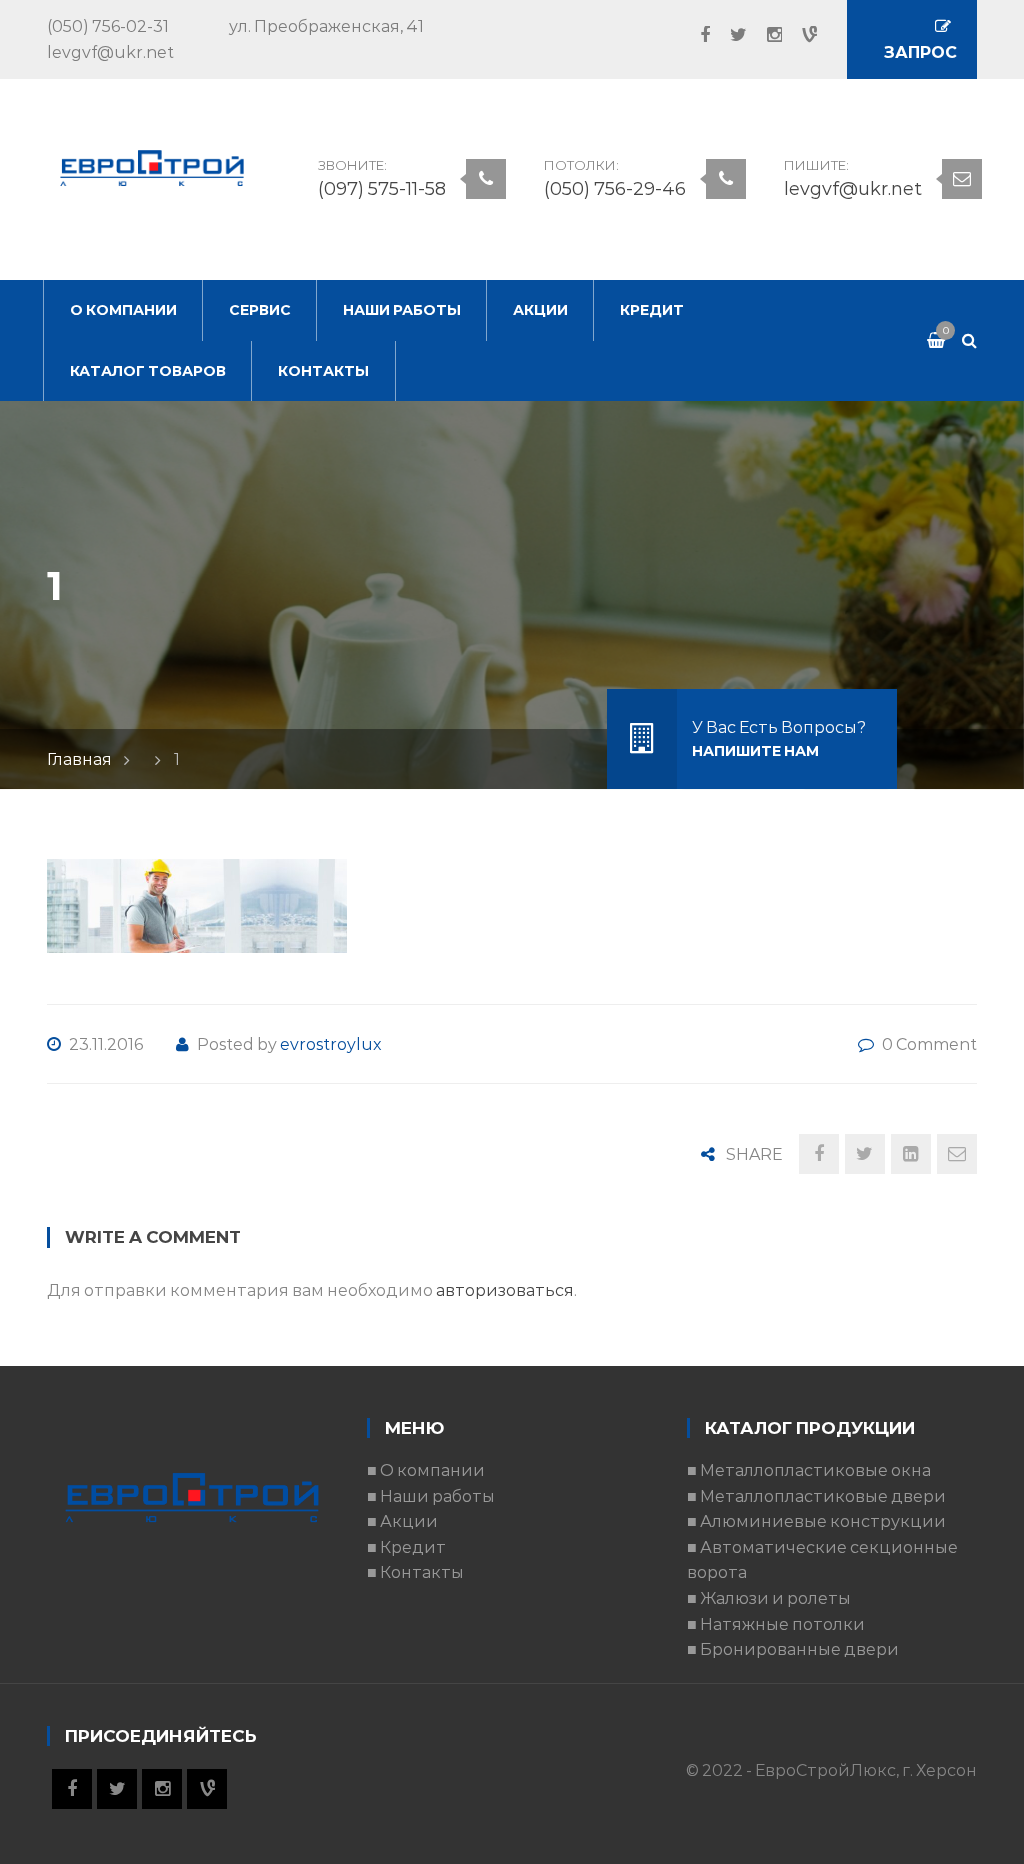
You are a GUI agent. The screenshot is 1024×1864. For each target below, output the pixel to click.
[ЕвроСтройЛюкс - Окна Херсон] (152, 166)
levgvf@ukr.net (853, 189)
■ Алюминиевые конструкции (816, 1521)
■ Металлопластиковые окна (809, 1470)
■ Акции (402, 1521)
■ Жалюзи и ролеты (769, 1598)
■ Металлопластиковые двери (816, 1496)
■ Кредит (406, 1547)
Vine (799, 35)
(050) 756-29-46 (615, 189)
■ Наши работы (431, 1496)
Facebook (695, 35)
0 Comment (929, 1044)
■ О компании (426, 1470)
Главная (79, 759)
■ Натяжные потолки (776, 1624)
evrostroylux (331, 1044)
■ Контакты (415, 1572)
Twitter (728, 35)
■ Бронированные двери (793, 1649)
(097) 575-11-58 (382, 189)
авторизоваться (505, 1290)
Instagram (764, 35)
